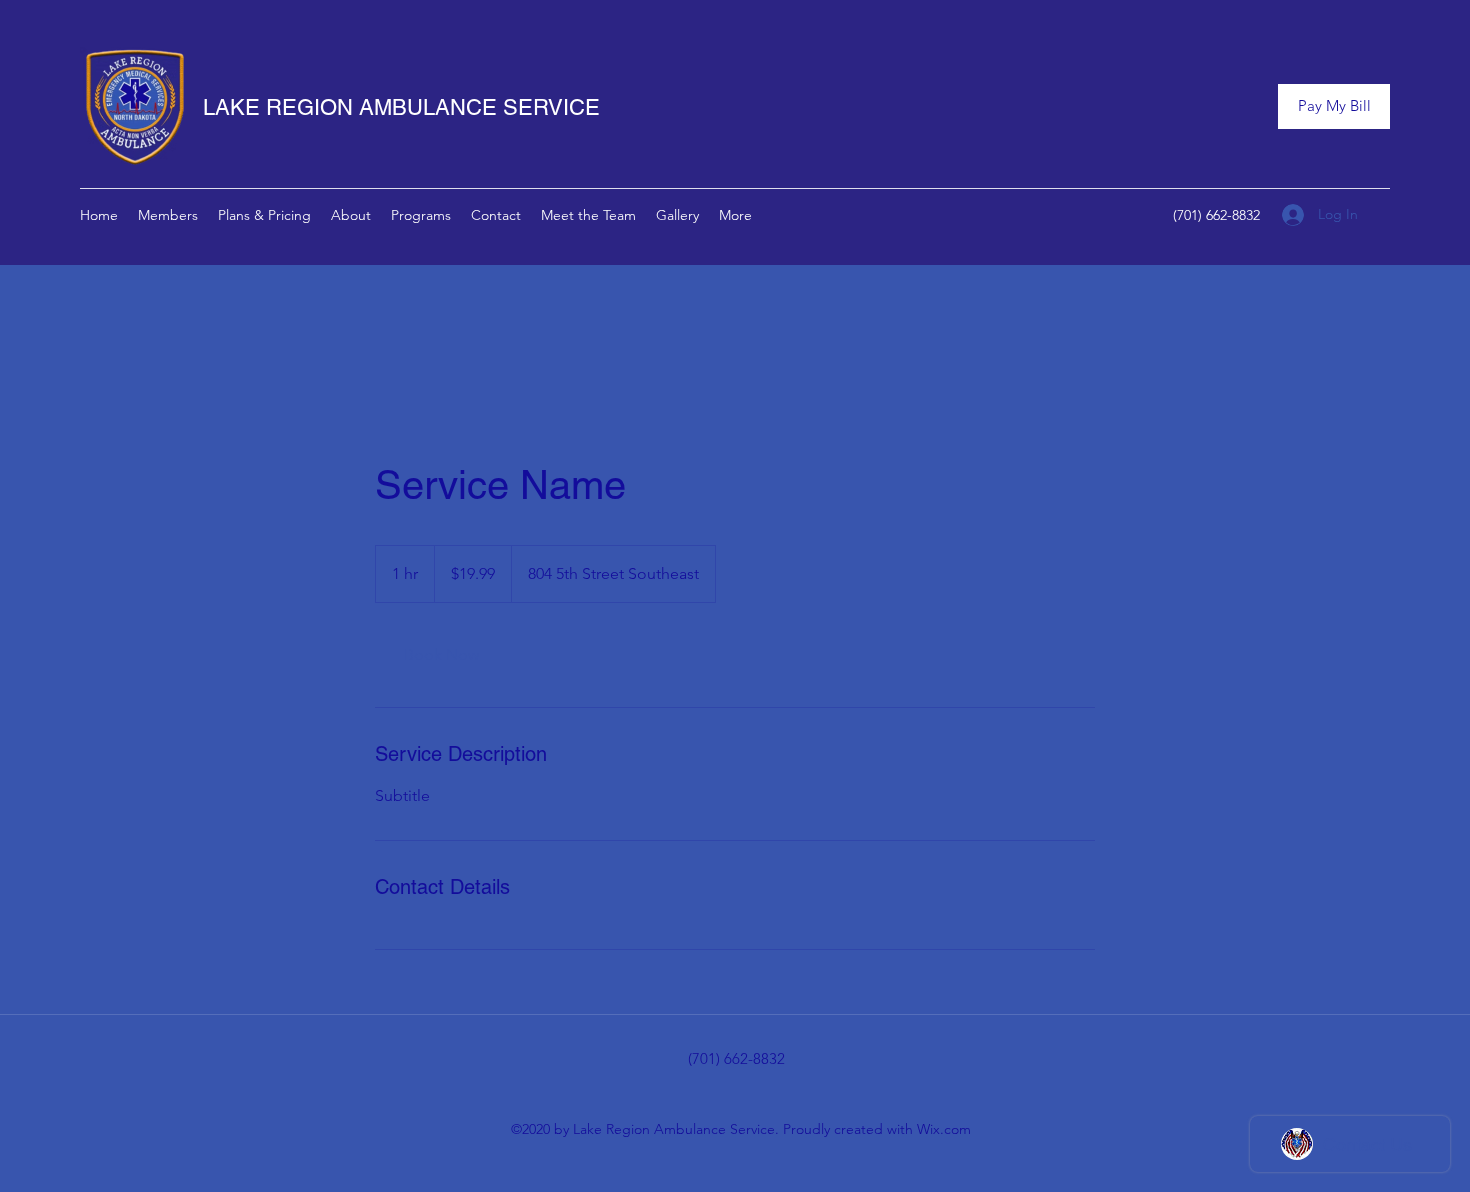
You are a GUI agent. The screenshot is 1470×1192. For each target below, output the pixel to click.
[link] (441, 655)
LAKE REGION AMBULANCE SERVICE (401, 107)
